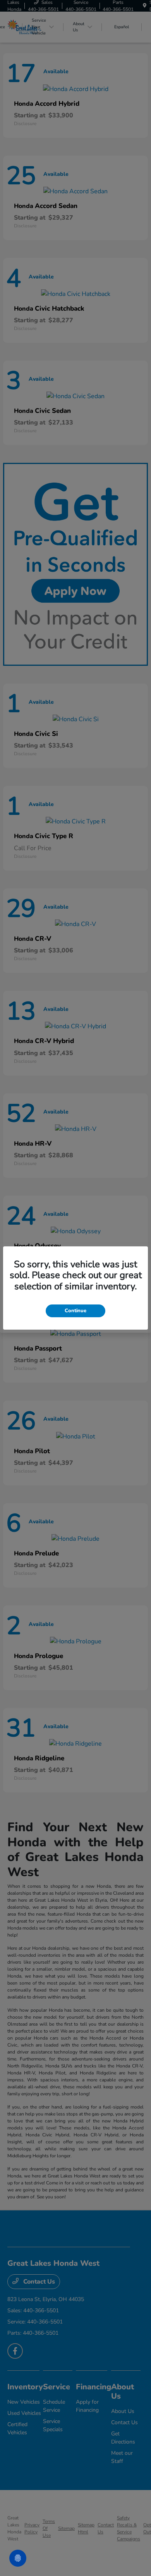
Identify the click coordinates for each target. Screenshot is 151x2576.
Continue (75, 1311)
